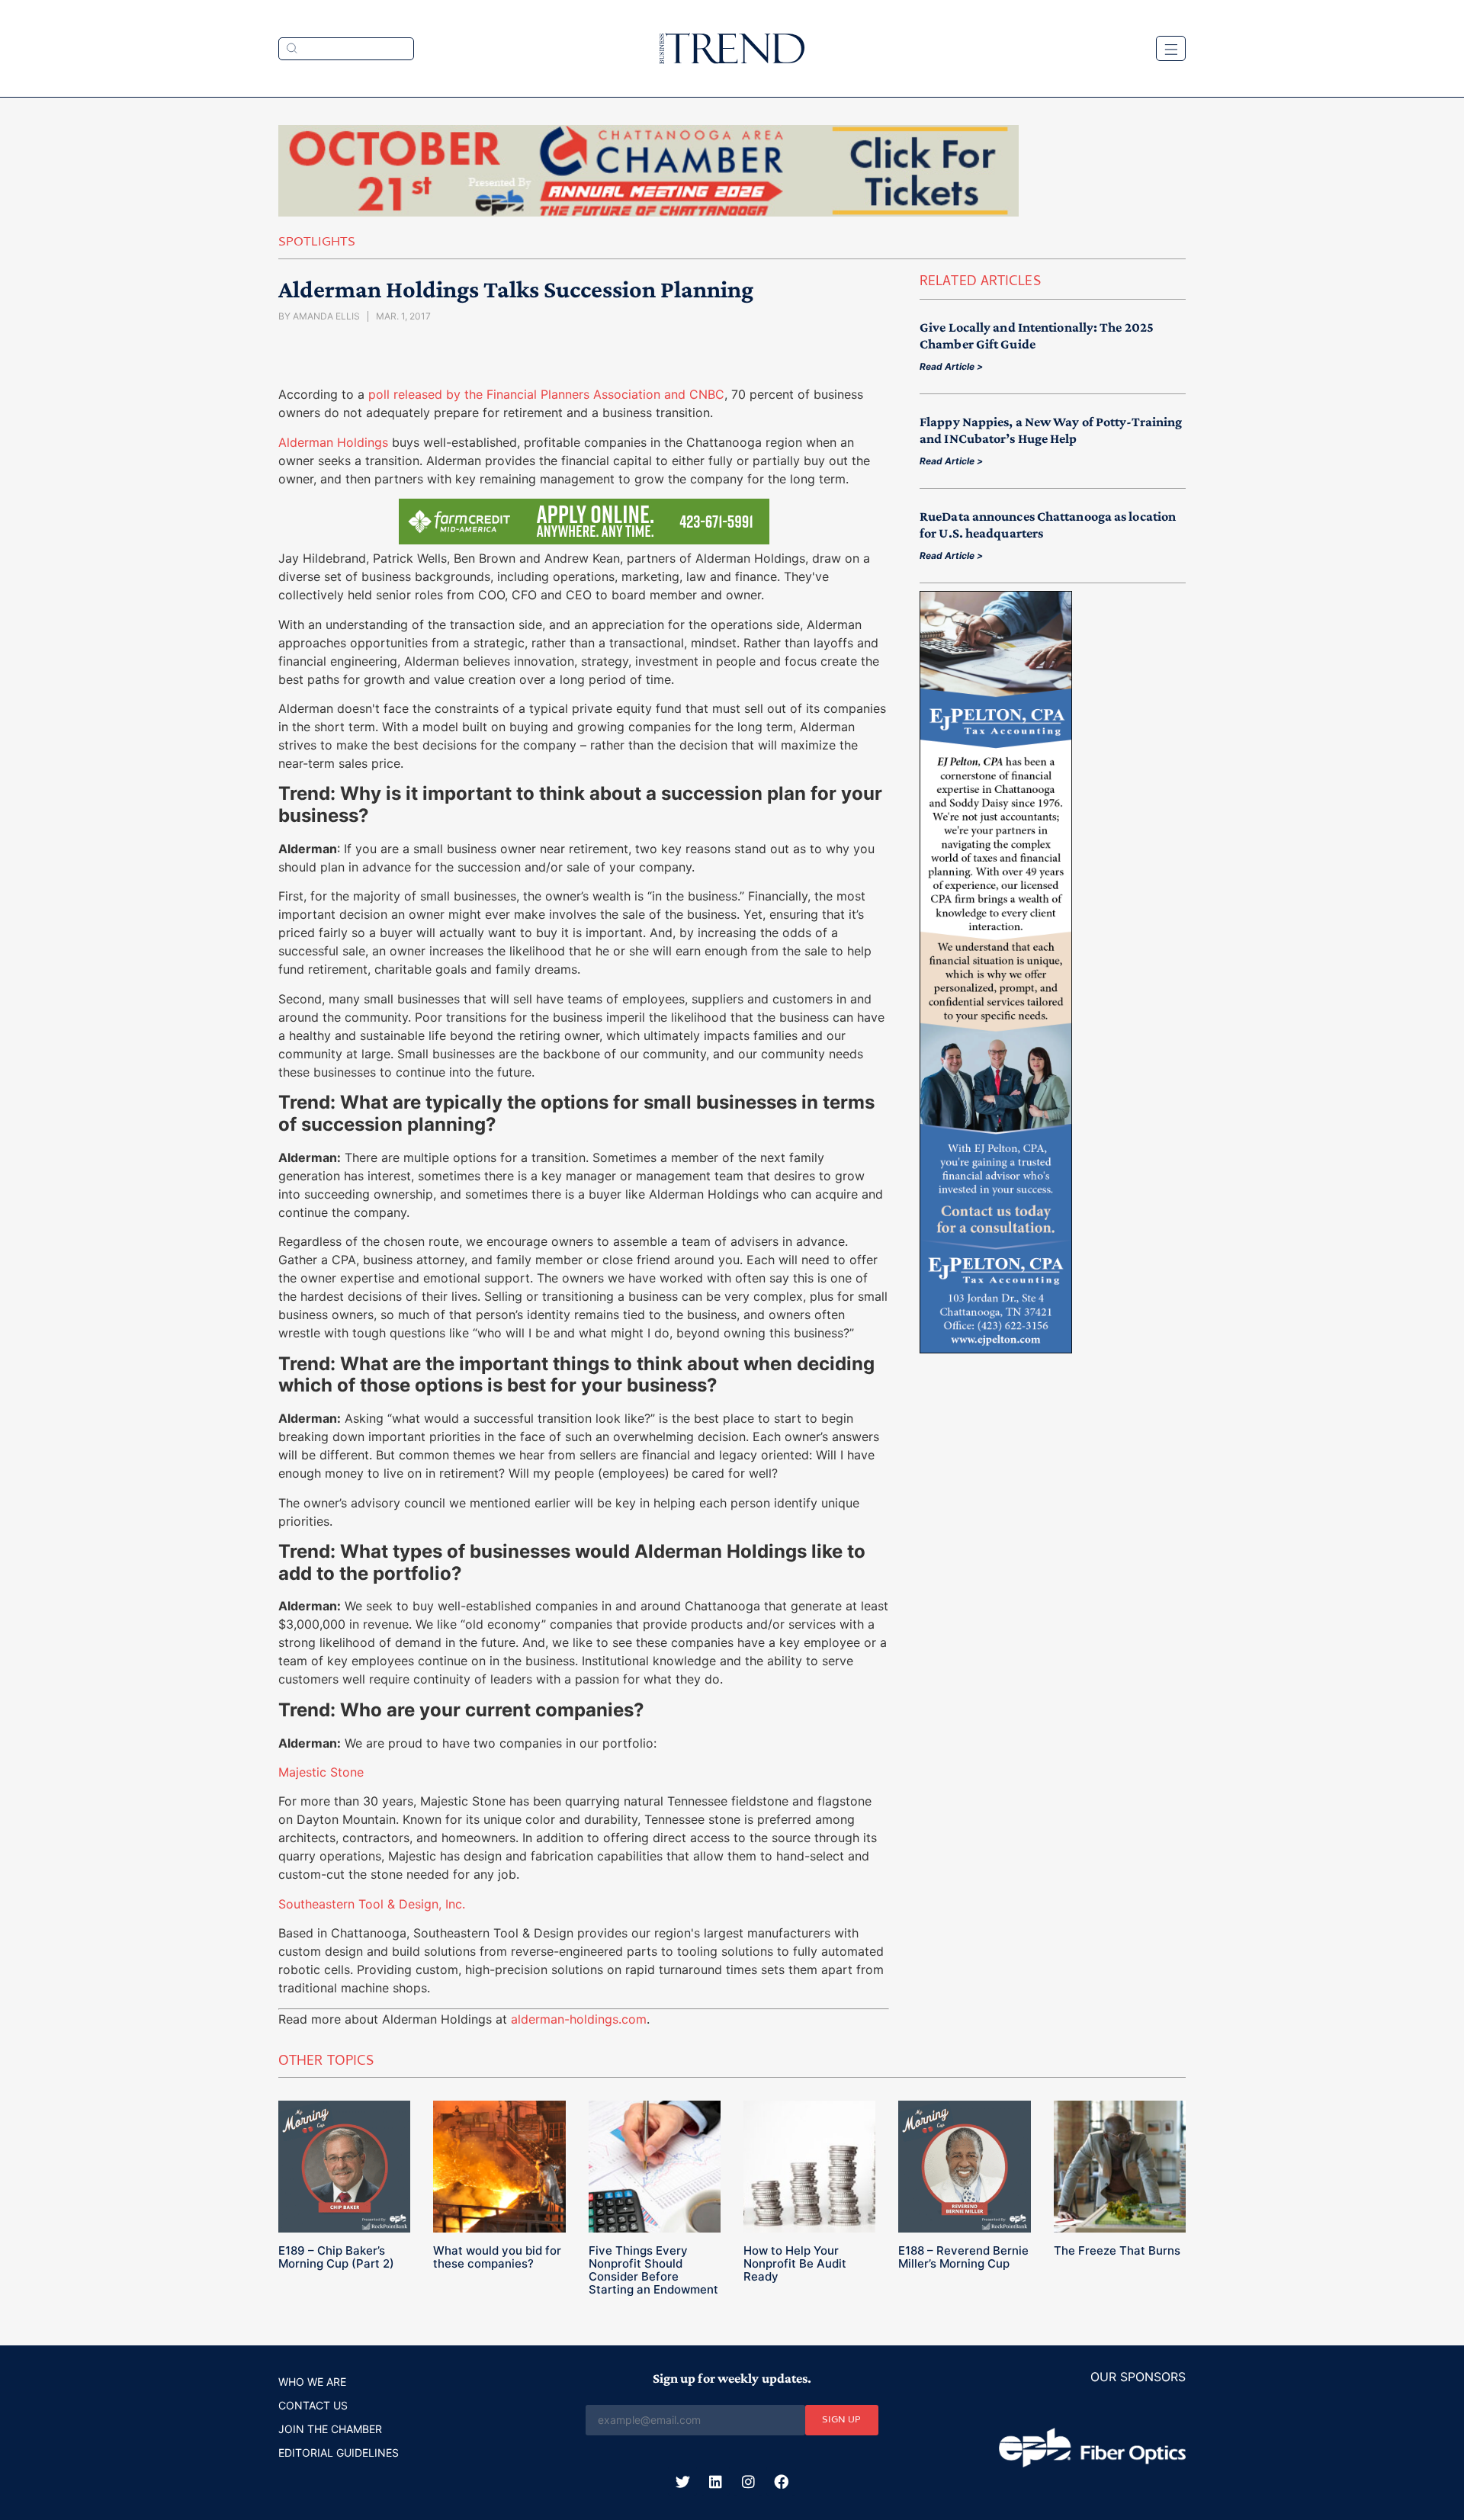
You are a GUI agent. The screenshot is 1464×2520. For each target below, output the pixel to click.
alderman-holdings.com (579, 2019)
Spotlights (317, 243)
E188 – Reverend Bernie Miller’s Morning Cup (963, 2257)
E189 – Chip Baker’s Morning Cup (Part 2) (336, 2257)
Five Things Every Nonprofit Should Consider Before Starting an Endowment (653, 2270)
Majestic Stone (321, 1772)
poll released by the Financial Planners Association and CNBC (544, 394)
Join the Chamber (330, 2429)
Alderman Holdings (333, 442)
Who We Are (312, 2382)
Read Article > (951, 366)
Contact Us (313, 2405)
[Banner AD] (649, 212)
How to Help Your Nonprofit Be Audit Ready (795, 2263)
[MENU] (1171, 48)
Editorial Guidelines (339, 2453)
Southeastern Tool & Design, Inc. (372, 1904)
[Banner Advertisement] (996, 1349)
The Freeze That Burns (1117, 2250)
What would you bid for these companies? (497, 2257)
